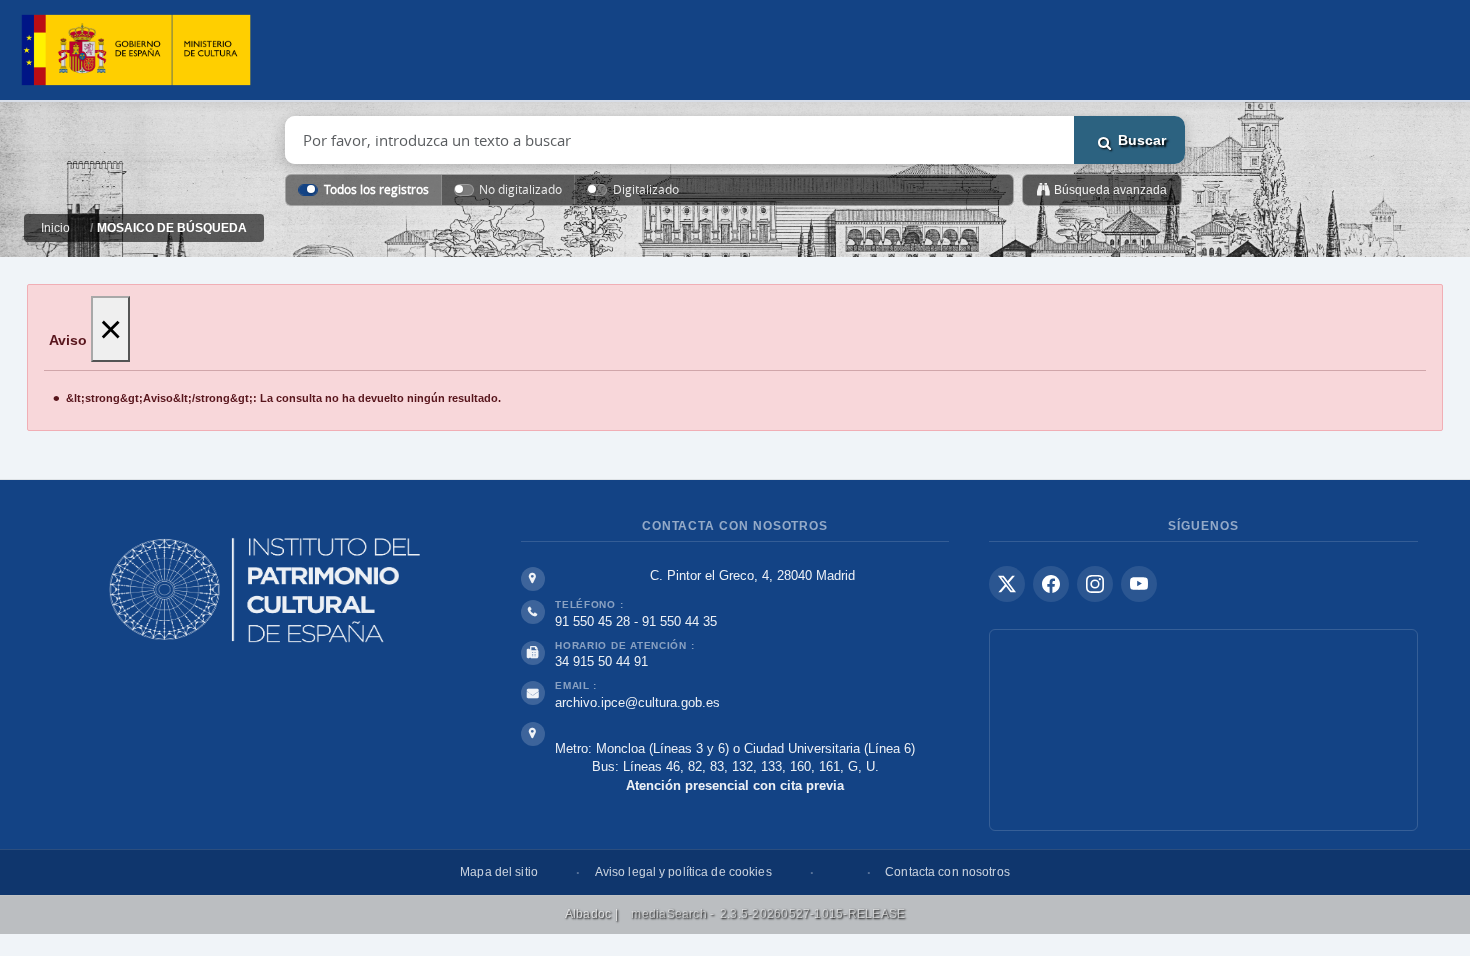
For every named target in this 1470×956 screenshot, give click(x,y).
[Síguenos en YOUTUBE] (1139, 584)
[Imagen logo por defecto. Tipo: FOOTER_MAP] (1203, 730)
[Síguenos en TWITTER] (1007, 584)
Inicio (55, 228)
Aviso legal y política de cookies (683, 872)
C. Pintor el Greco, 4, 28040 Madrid (752, 575)
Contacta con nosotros (947, 872)
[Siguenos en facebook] (1051, 584)
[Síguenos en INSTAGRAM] (1095, 584)
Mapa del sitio (499, 872)
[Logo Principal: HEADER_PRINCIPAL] (136, 50)
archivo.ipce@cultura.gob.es (637, 702)
